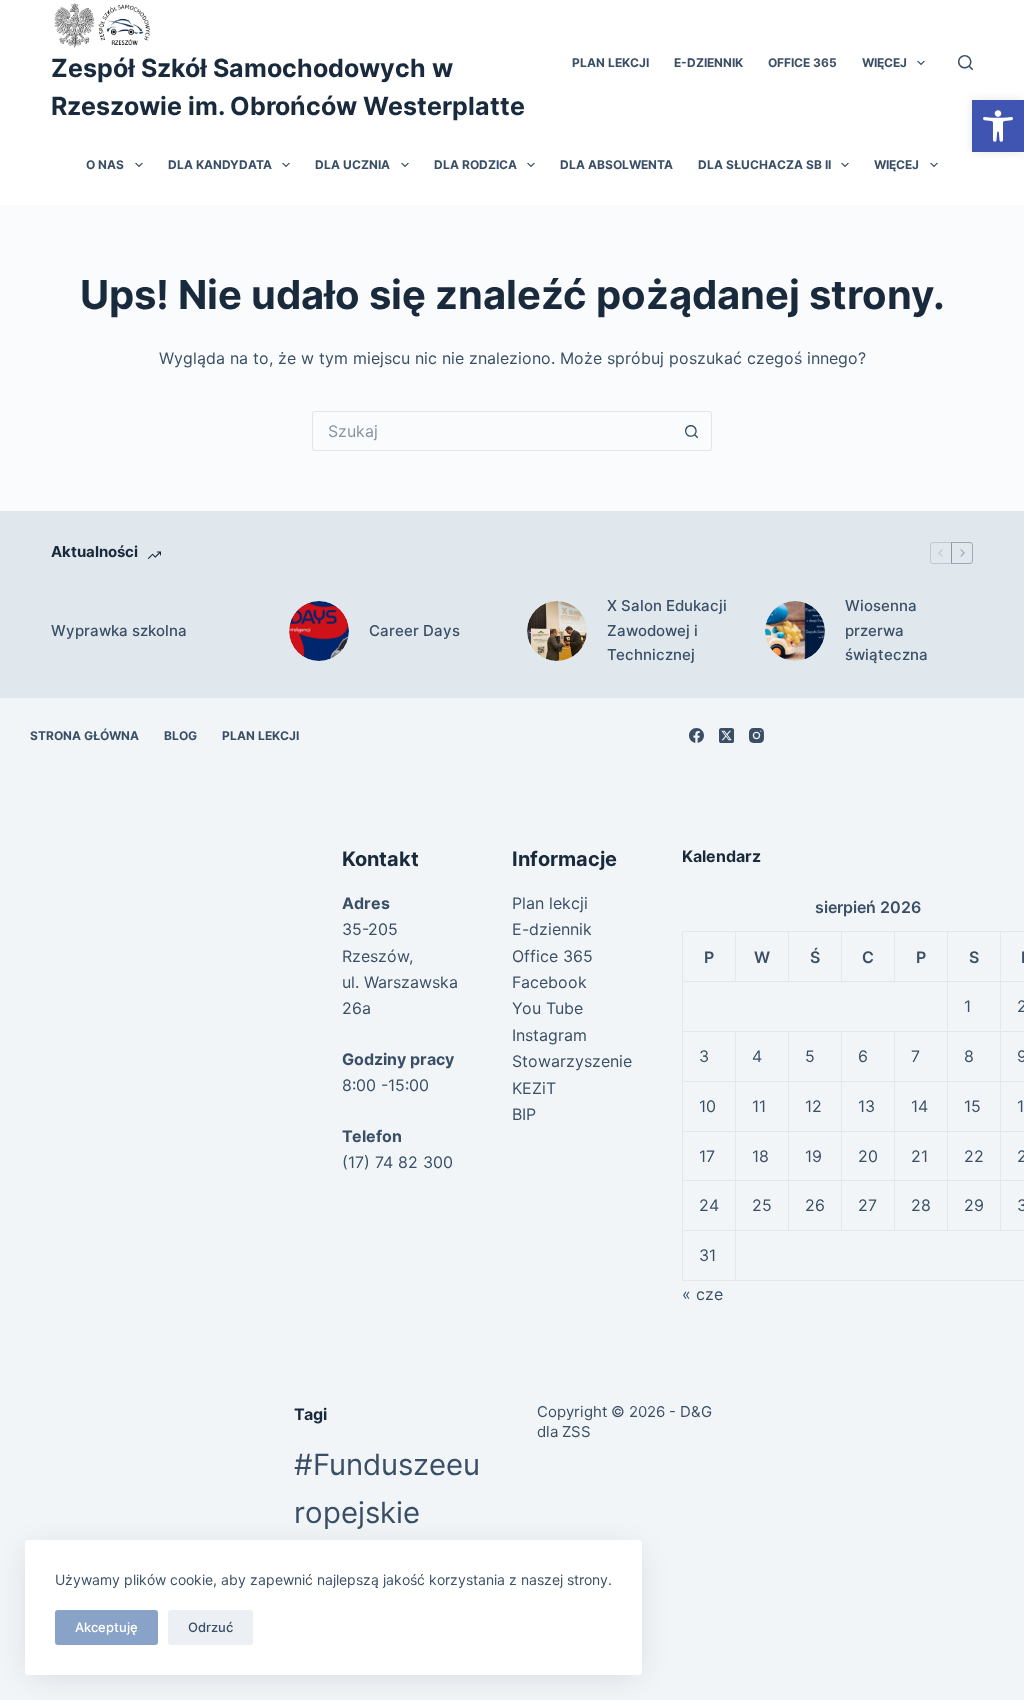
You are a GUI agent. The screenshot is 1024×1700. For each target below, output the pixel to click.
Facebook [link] (549, 982)
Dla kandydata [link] (220, 164)
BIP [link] (524, 1114)
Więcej (884, 62)
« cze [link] (702, 1294)
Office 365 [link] (802, 62)
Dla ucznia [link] (352, 164)
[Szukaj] (965, 62)
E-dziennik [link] (708, 62)
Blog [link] (180, 735)
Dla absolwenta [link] (616, 164)
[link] (998, 126)
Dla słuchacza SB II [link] (764, 164)
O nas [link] (105, 164)
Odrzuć (210, 1627)
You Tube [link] (547, 1008)
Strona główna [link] (84, 735)
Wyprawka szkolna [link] (119, 630)
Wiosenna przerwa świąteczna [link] (886, 630)
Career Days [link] (414, 630)
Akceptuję (106, 1627)
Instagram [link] (549, 1035)
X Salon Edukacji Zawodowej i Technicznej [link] (667, 630)
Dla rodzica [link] (475, 164)
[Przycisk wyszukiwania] (692, 431)
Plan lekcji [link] (610, 62)
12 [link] (813, 1106)
